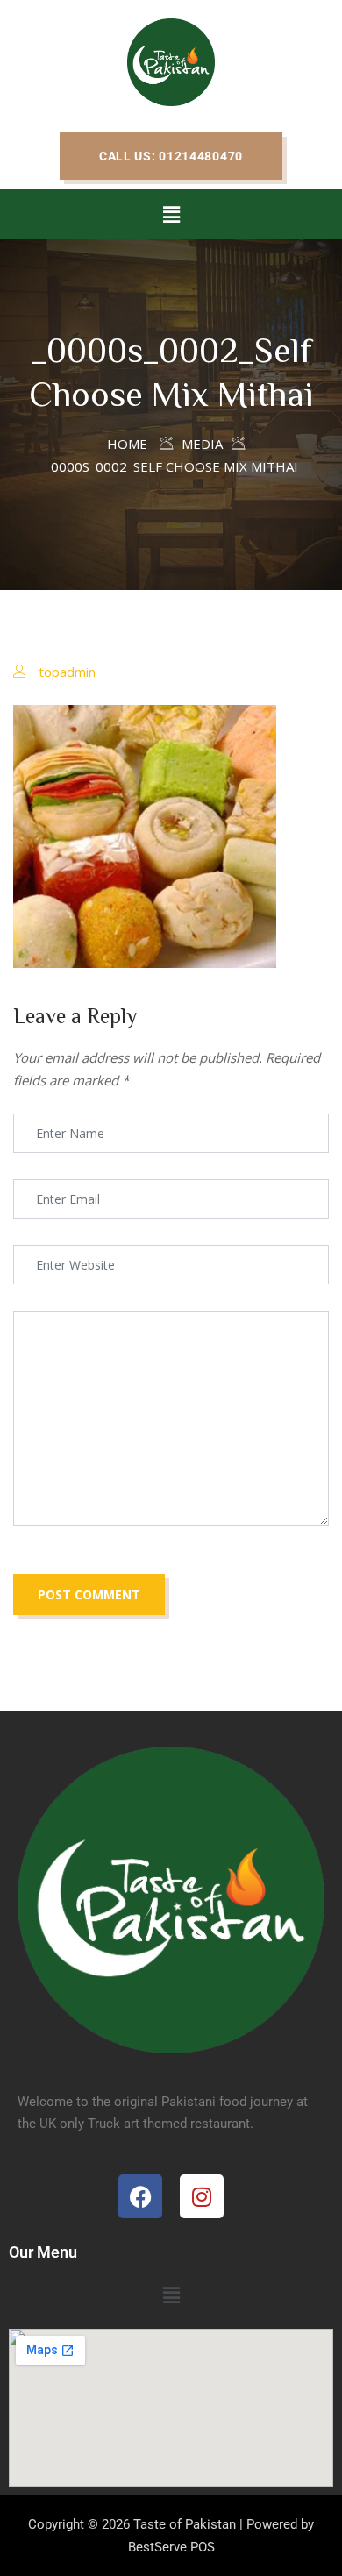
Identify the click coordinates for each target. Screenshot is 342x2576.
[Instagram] (202, 2196)
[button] (171, 156)
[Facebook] (140, 2196)
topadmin (67, 672)
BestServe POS (171, 2547)
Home (127, 444)
